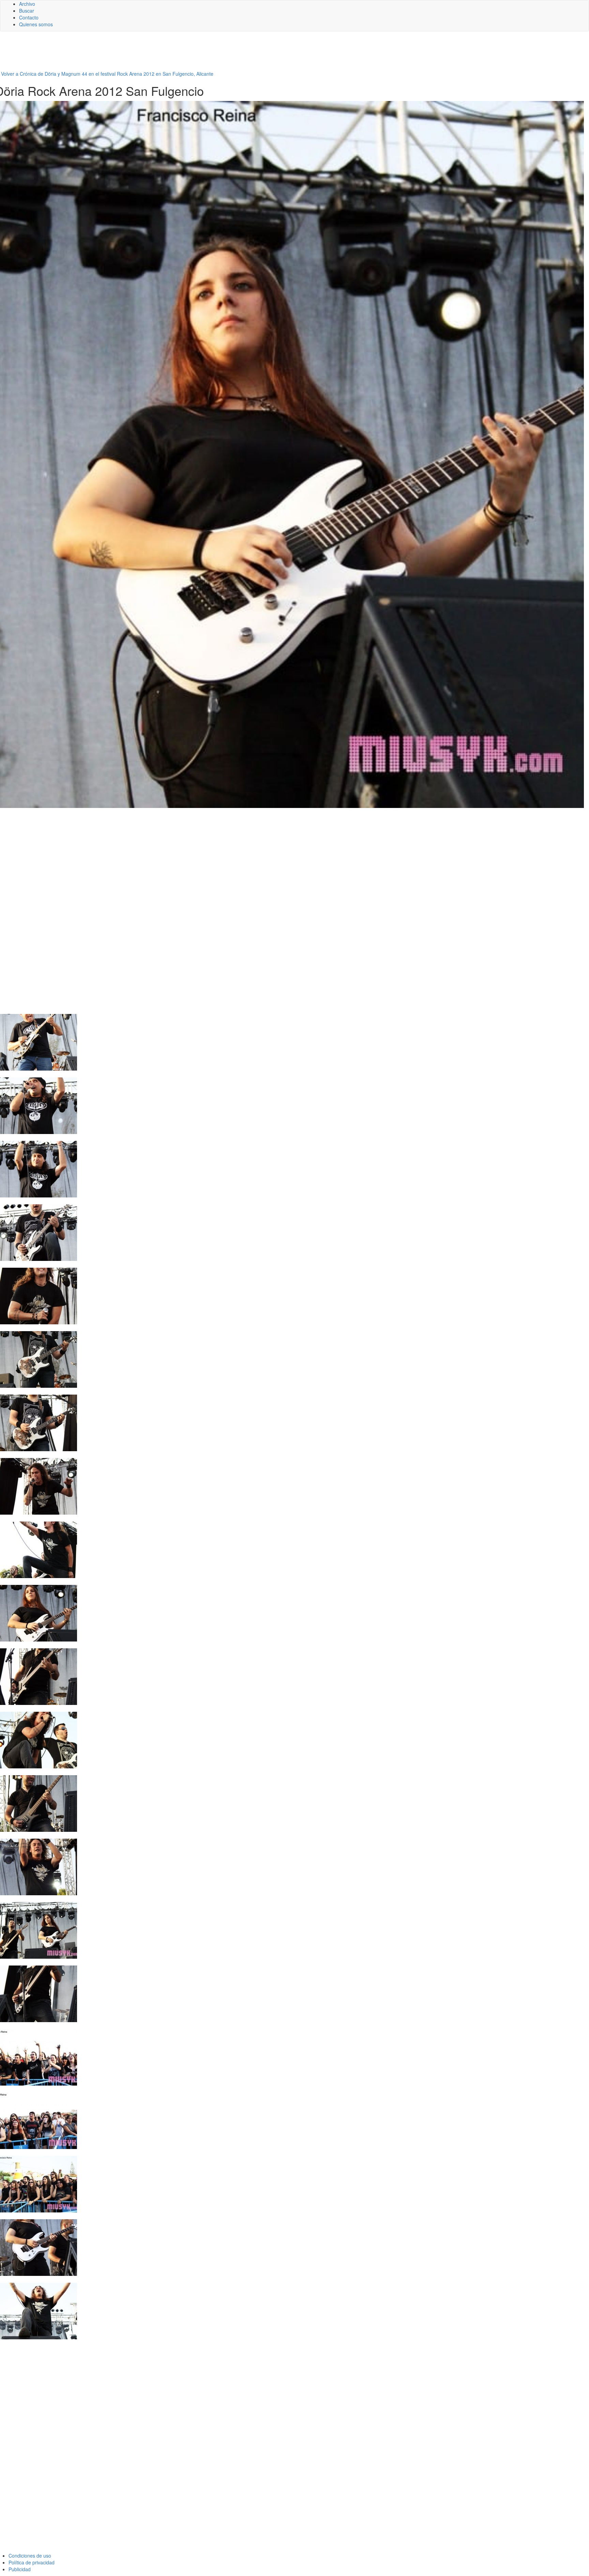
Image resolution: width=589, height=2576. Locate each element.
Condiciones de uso (30, 2556)
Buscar (27, 11)
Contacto (29, 17)
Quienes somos (36, 24)
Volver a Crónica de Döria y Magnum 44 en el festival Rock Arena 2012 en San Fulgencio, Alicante (107, 74)
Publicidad (20, 2569)
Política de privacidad (32, 2562)
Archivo (27, 4)
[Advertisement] (167, 54)
